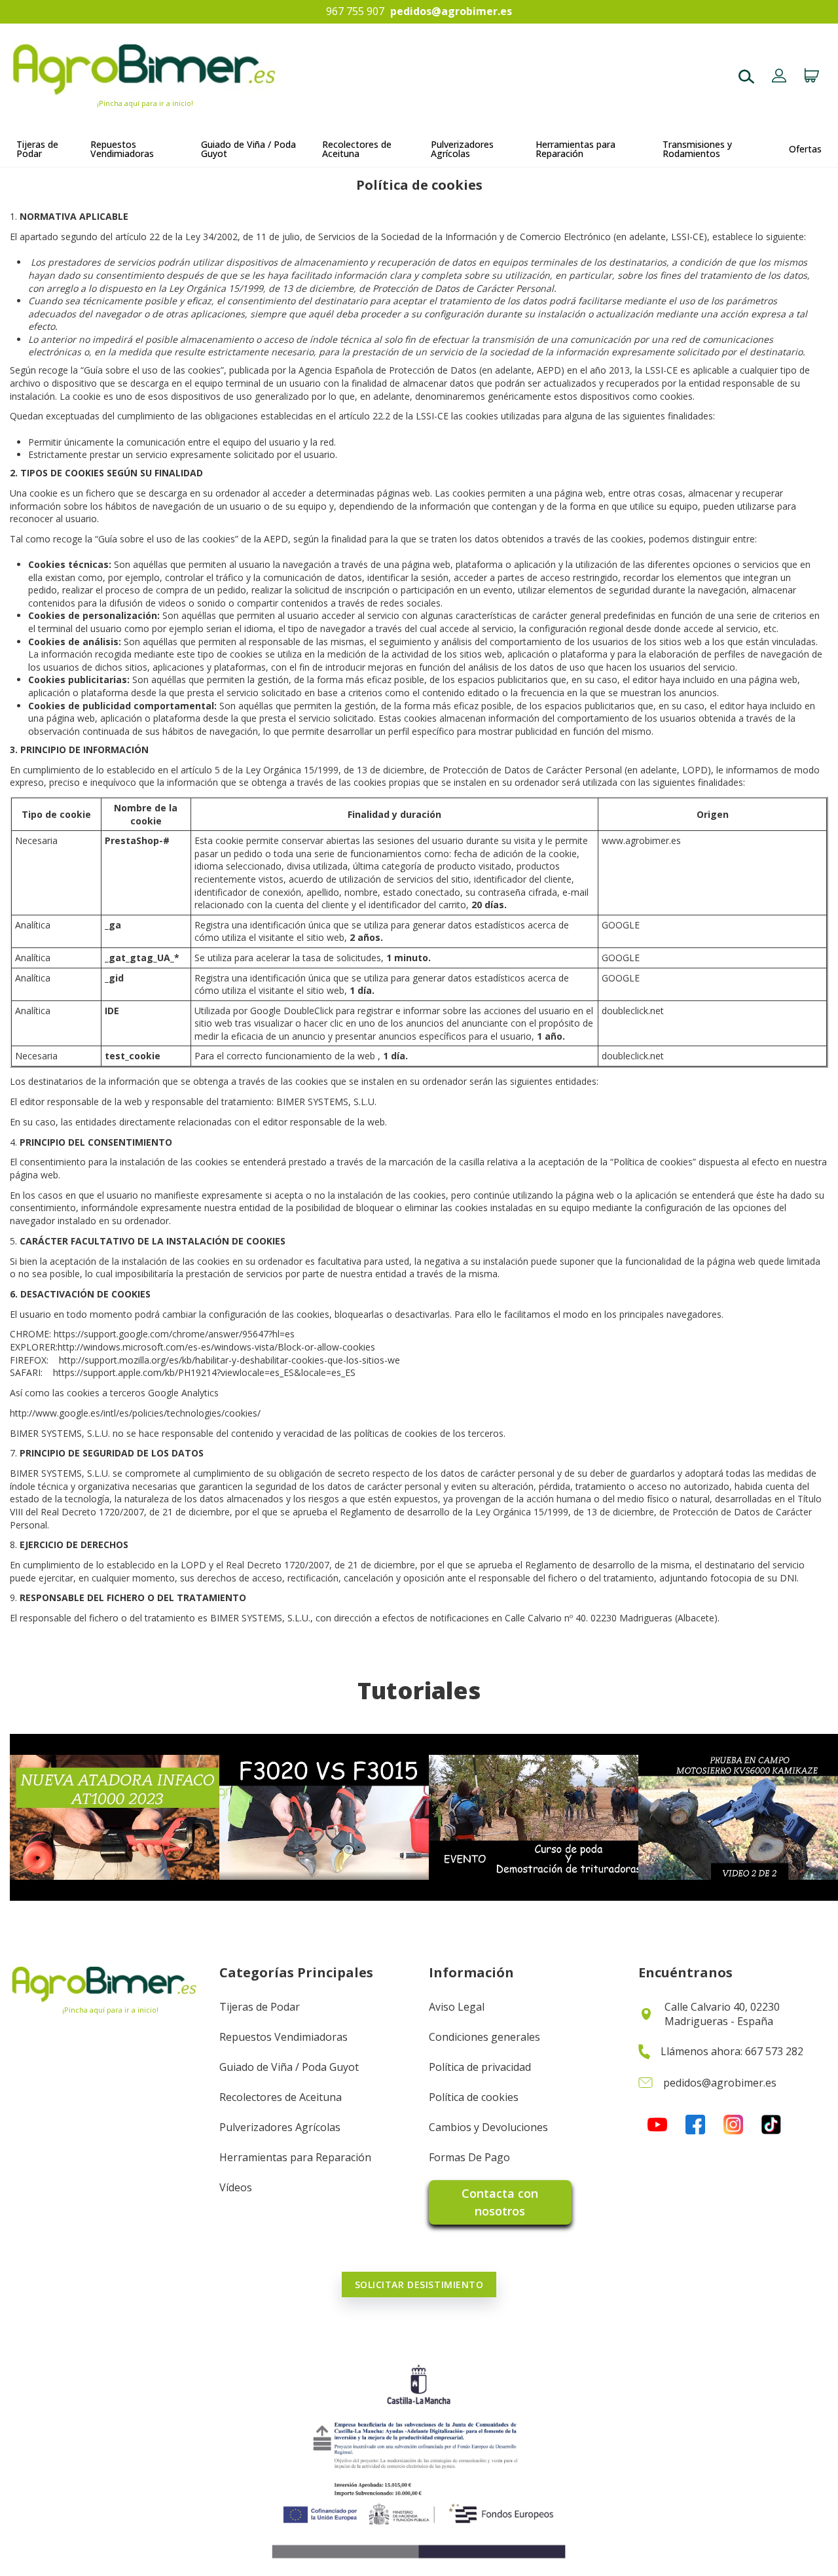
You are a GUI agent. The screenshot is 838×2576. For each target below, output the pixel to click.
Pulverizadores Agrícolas (280, 2127)
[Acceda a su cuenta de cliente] (779, 77)
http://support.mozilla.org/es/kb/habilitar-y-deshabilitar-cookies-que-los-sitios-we (229, 1360)
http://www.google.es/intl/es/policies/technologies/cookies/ (135, 1413)
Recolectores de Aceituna (281, 2097)
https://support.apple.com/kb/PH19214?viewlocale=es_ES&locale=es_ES (204, 1372)
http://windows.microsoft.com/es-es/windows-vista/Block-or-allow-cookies (216, 1347)
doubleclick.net (633, 1011)
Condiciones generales (484, 2037)
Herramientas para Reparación (295, 2157)
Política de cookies (474, 2097)
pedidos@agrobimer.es (451, 12)
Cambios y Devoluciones (488, 2127)
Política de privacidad (480, 2067)
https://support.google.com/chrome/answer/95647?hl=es (174, 1334)
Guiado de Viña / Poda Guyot (289, 2067)
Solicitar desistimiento (419, 2285)
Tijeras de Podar (260, 2007)
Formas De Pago (469, 2157)
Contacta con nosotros (500, 2202)
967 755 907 (355, 12)
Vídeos (236, 2187)
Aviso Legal (457, 2007)
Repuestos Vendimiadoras (283, 2037)
